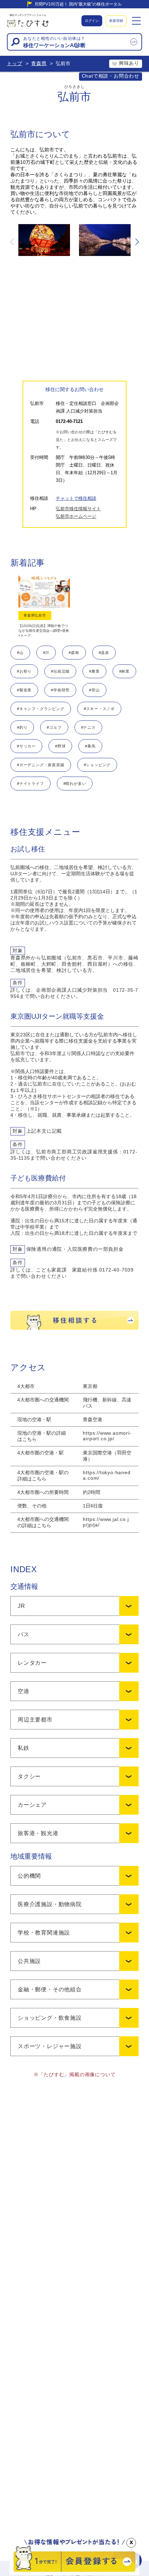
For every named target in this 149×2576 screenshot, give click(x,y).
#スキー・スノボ (99, 709)
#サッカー (26, 746)
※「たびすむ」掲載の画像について (75, 2074)
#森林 (74, 653)
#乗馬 (90, 746)
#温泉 (104, 653)
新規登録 (116, 21)
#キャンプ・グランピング (41, 709)
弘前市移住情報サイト (78, 509)
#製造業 (24, 690)
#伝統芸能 (60, 671)
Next (137, 242)
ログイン (92, 21)
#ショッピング (97, 765)
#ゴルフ (54, 727)
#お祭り (24, 671)
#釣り (22, 727)
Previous (12, 242)
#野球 (60, 746)
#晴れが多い (75, 784)
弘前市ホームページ (76, 516)
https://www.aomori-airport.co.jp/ (107, 1436)
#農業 (94, 671)
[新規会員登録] (75, 2573)
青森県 (39, 63)
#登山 (94, 690)
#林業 (124, 671)
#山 (20, 653)
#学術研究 (60, 690)
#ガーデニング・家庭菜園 (41, 765)
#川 (46, 653)
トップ (15, 63)
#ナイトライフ (30, 784)
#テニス (88, 727)
